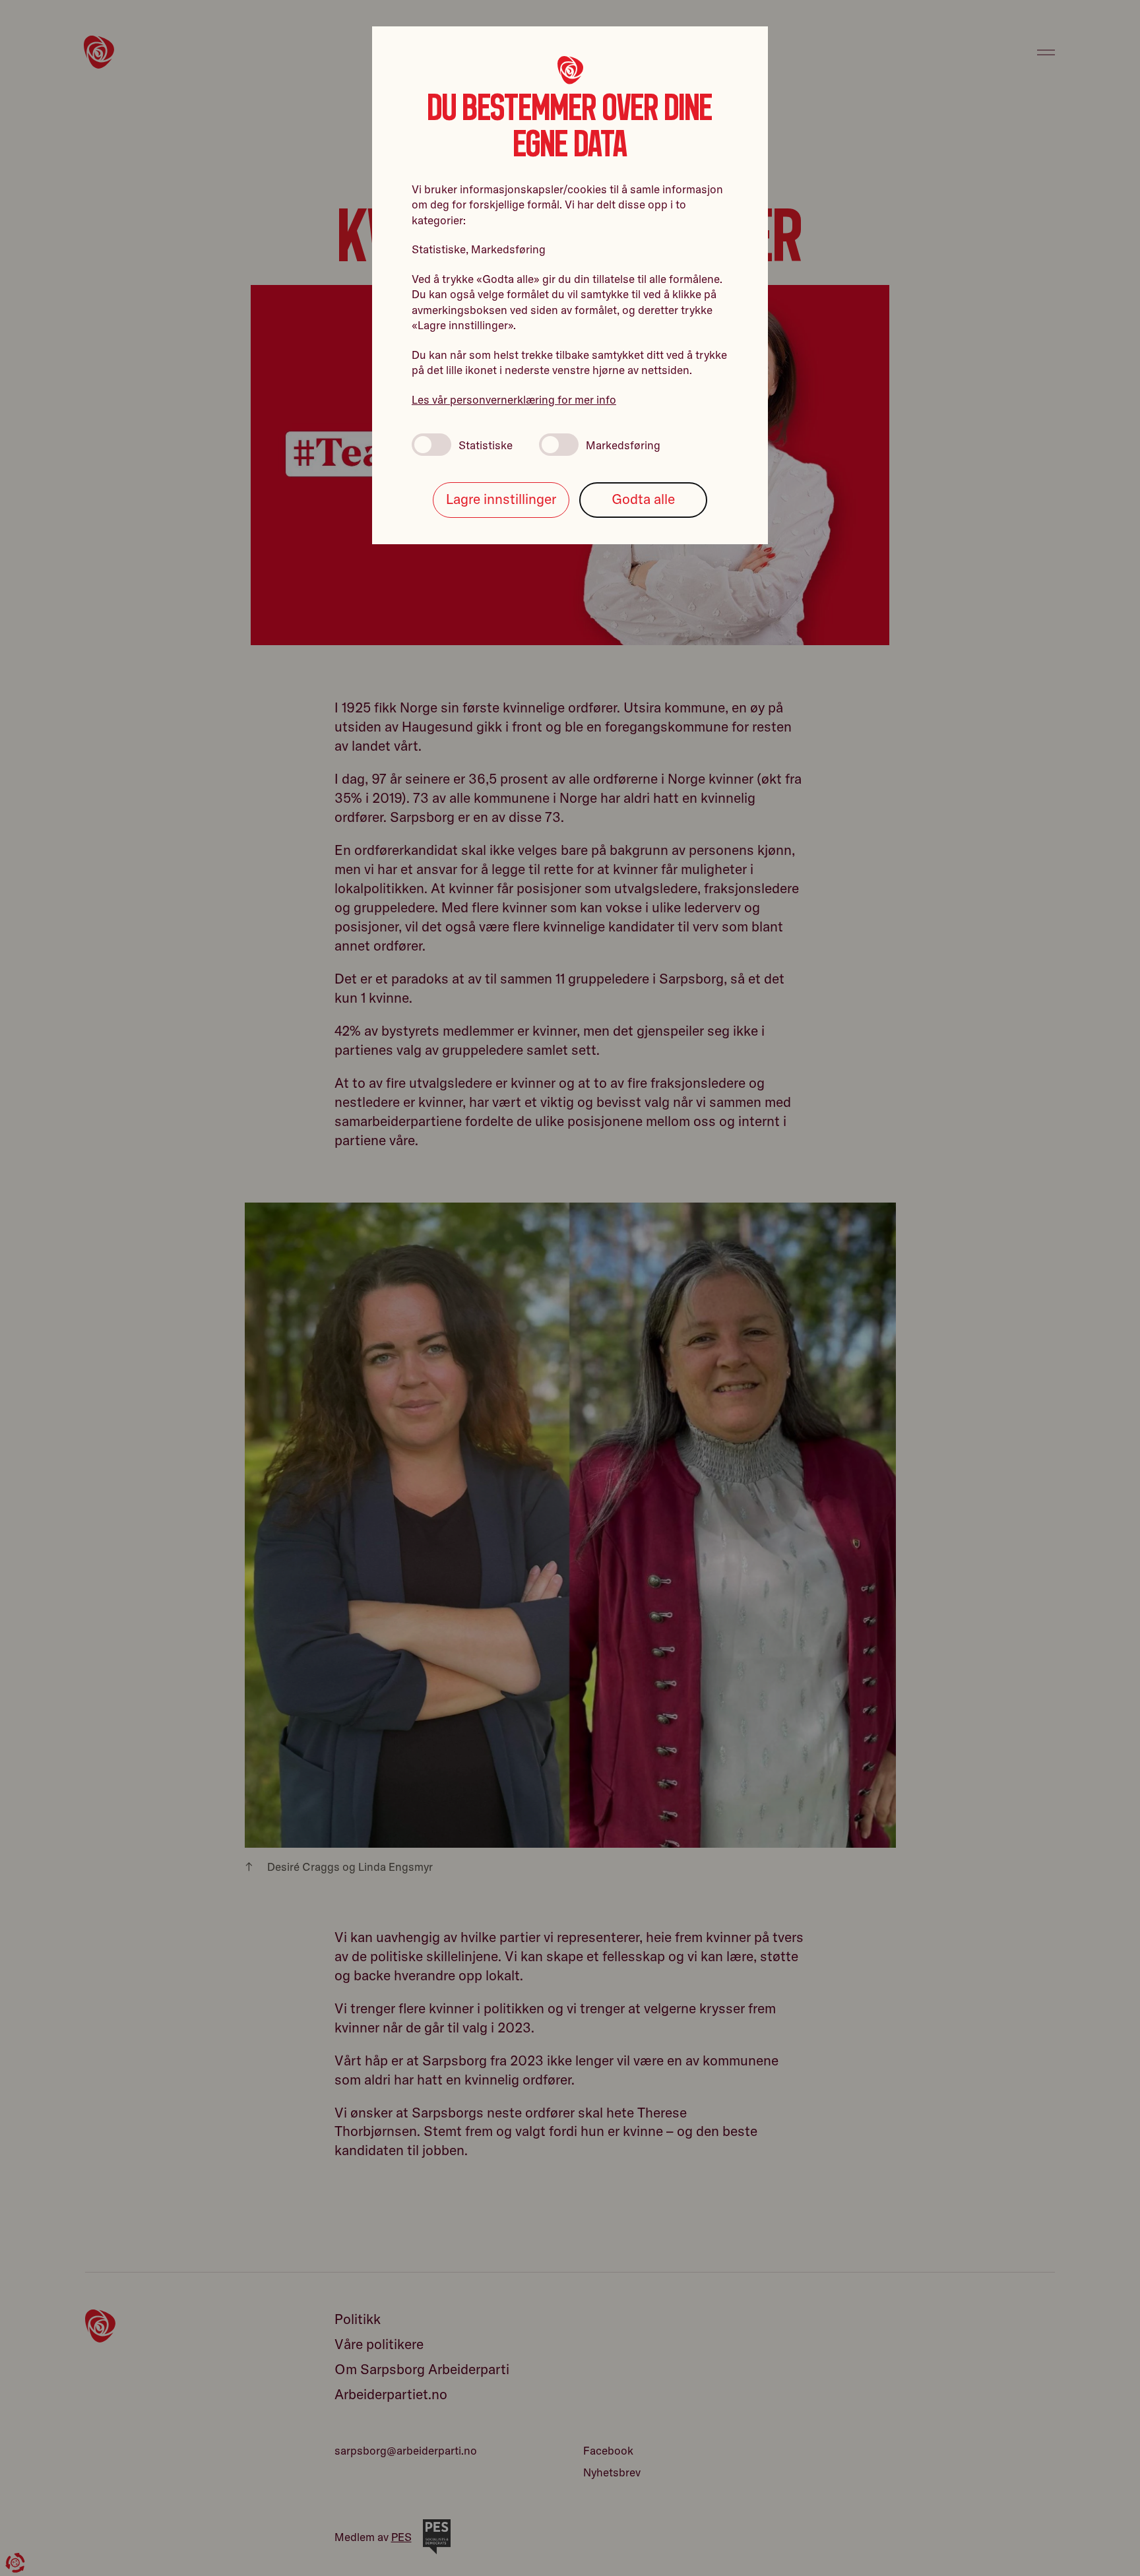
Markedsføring (623, 445)
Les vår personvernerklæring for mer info (514, 399)
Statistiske (486, 445)
